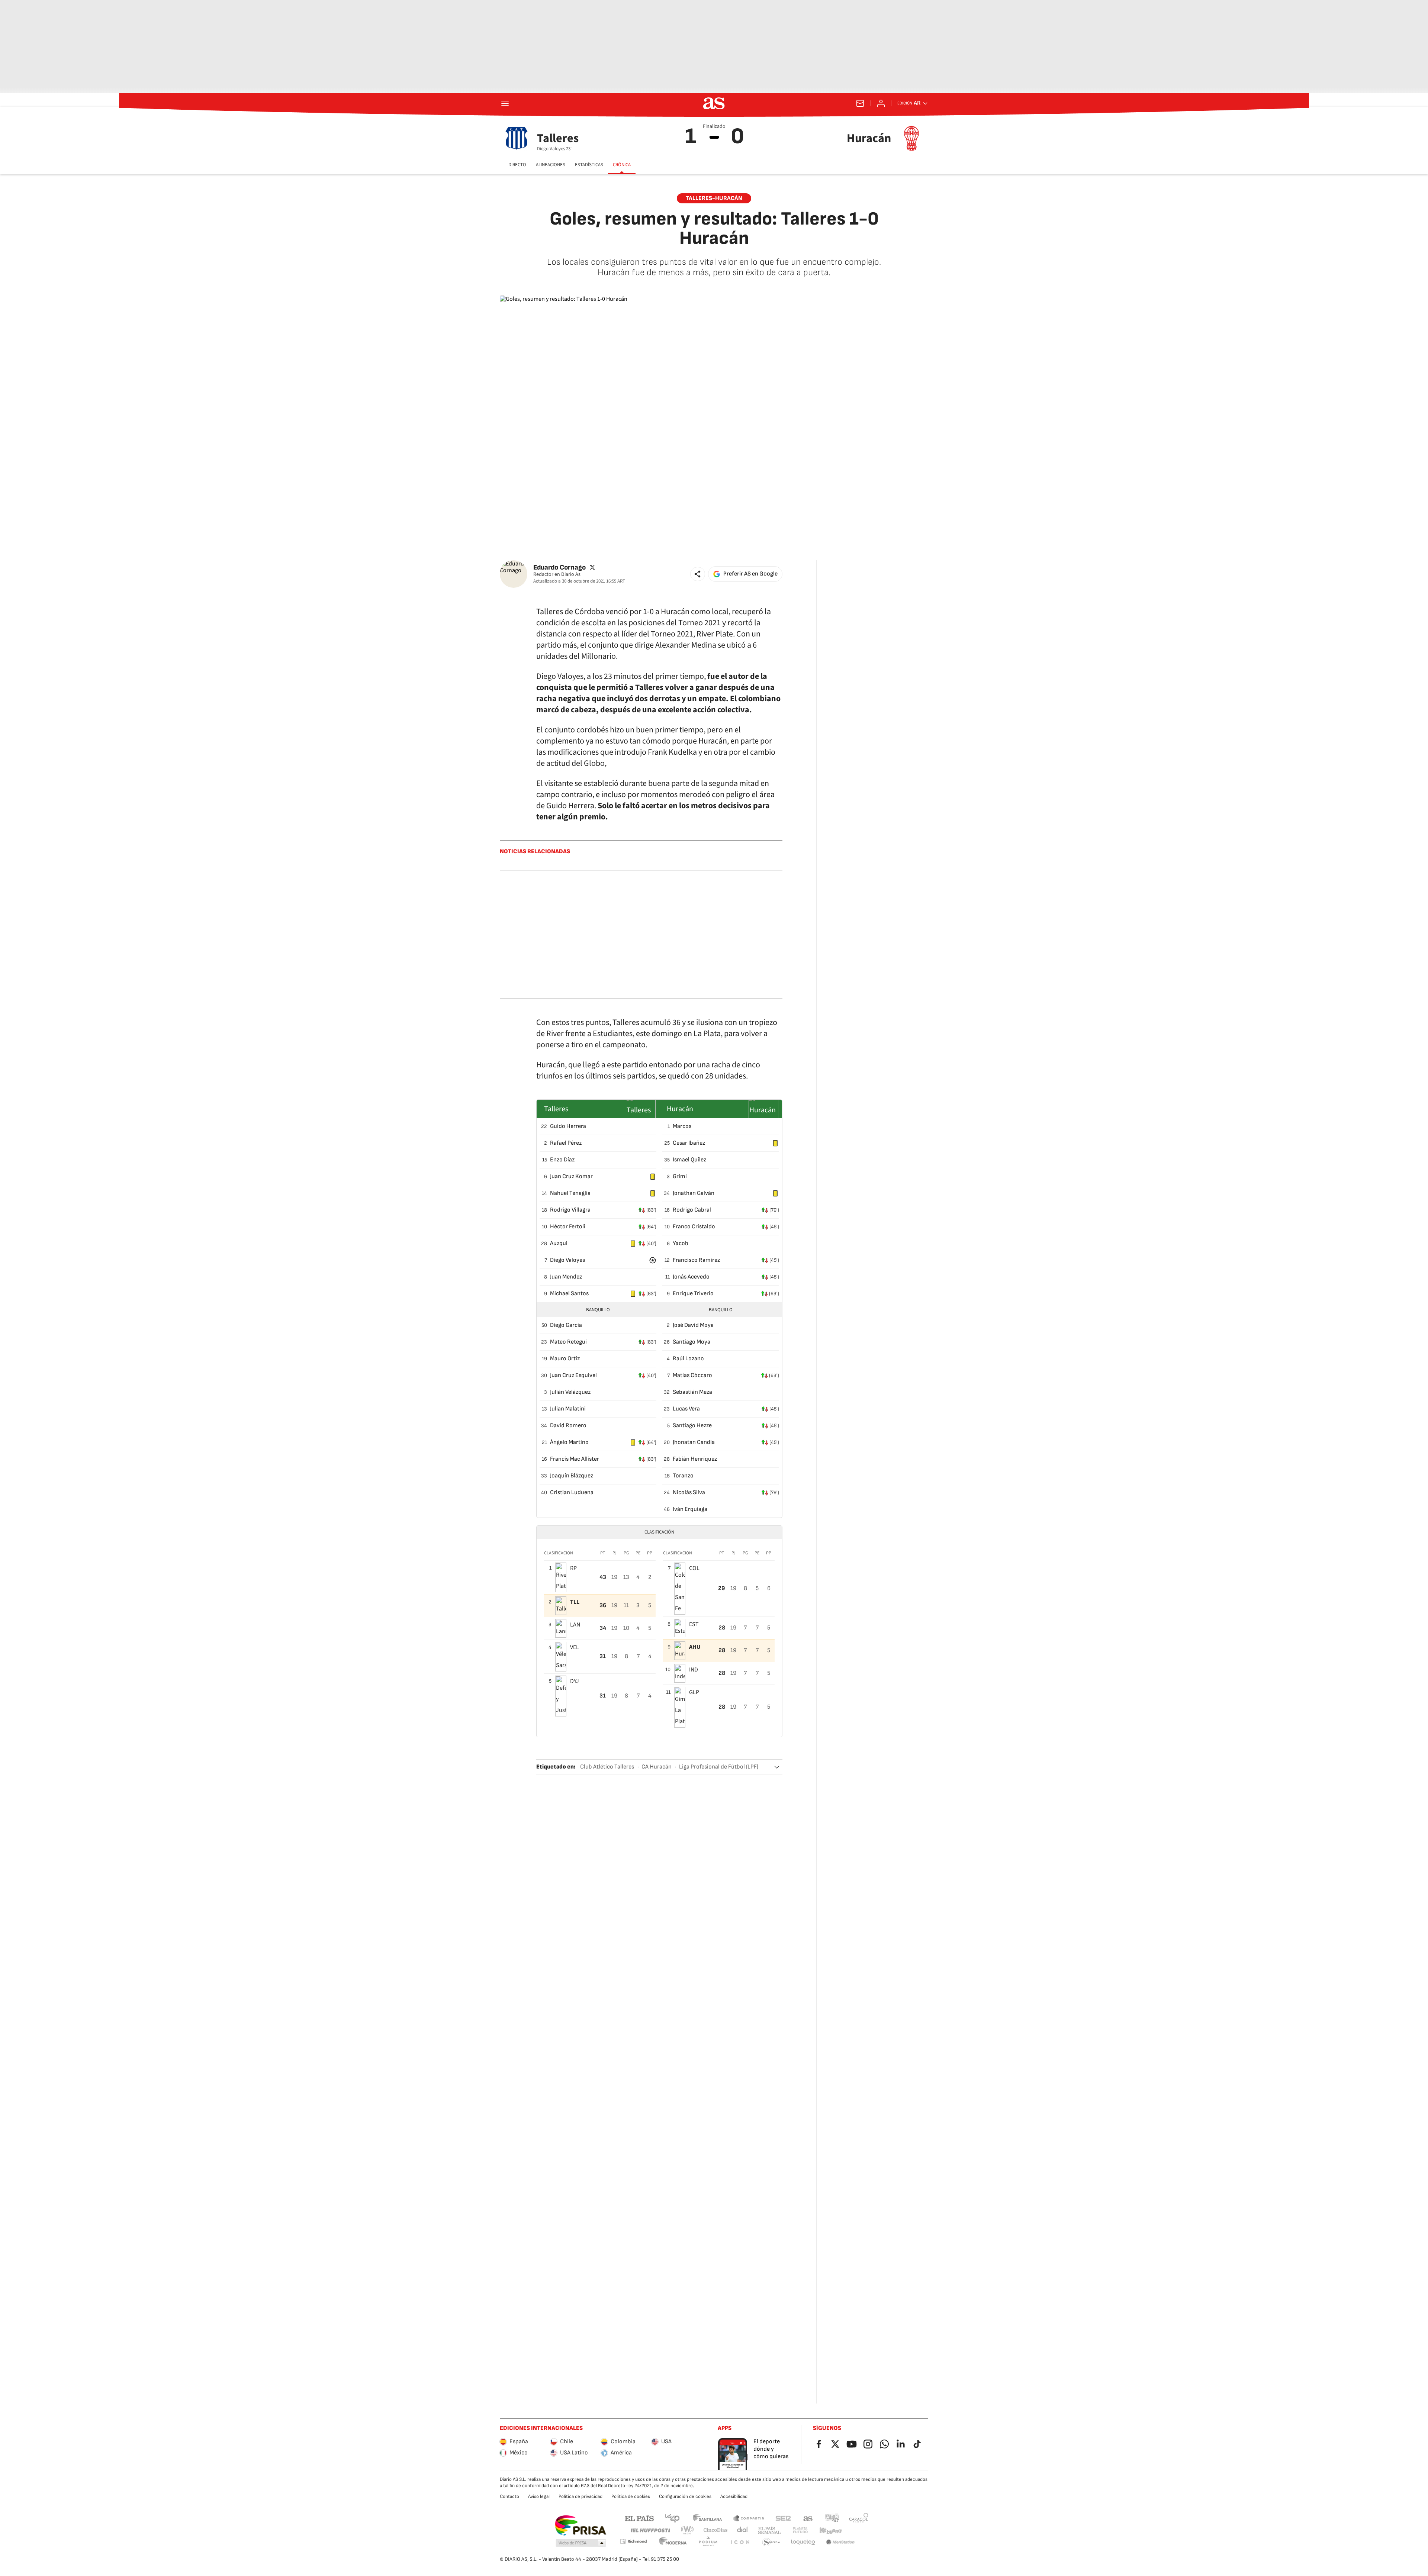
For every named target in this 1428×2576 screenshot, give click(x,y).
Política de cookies (631, 2496)
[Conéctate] (881, 103)
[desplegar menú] (505, 103)
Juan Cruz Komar (571, 1176)
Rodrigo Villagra (570, 1210)
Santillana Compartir (749, 2518)
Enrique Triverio (693, 1294)
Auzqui (559, 1243)
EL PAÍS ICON (740, 2542)
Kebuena (830, 2530)
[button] (698, 574)
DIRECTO (517, 165)
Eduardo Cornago (559, 567)
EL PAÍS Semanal (769, 2530)
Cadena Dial (743, 2530)
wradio (688, 2530)
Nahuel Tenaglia (570, 1193)
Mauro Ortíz (565, 1359)
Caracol (859, 2518)
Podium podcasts (708, 2542)
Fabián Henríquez (695, 1459)
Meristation (840, 2542)
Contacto (509, 2496)
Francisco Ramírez (696, 1260)
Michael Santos (569, 1294)
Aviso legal (539, 2496)
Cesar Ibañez (689, 1143)
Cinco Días (716, 2530)
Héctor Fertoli (568, 1227)
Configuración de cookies (685, 2496)
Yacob (681, 1243)
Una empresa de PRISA (580, 2525)
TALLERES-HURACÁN (714, 198)
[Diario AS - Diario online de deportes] (714, 103)
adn (832, 2518)
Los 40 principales (672, 2518)
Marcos (682, 1126)
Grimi (680, 1176)
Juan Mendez (566, 1277)
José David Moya (693, 1325)
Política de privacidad (580, 2496)
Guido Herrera (568, 1126)
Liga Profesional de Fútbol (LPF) (719, 1767)
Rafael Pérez (566, 1143)
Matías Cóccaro (692, 1375)
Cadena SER (783, 2518)
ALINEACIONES (551, 165)
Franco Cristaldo (694, 1227)
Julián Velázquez (570, 1392)
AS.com (808, 2518)
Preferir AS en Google (750, 574)
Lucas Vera (686, 1409)
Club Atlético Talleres (607, 1767)
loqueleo (803, 2542)
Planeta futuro (800, 2530)
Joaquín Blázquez (572, 1476)
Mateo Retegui (568, 1342)
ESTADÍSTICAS (589, 165)
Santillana (707, 2518)
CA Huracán (657, 1767)
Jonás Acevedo (691, 1277)
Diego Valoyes (567, 1260)
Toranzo (683, 1476)
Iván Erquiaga (690, 1509)
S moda (771, 2542)
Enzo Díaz (562, 1160)
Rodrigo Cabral (692, 1210)
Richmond (633, 2541)
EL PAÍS (639, 2518)
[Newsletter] (860, 103)
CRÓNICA (622, 165)
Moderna (673, 2542)
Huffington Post (650, 2530)
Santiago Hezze (692, 1426)
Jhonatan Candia (694, 1442)
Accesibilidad (734, 2496)
